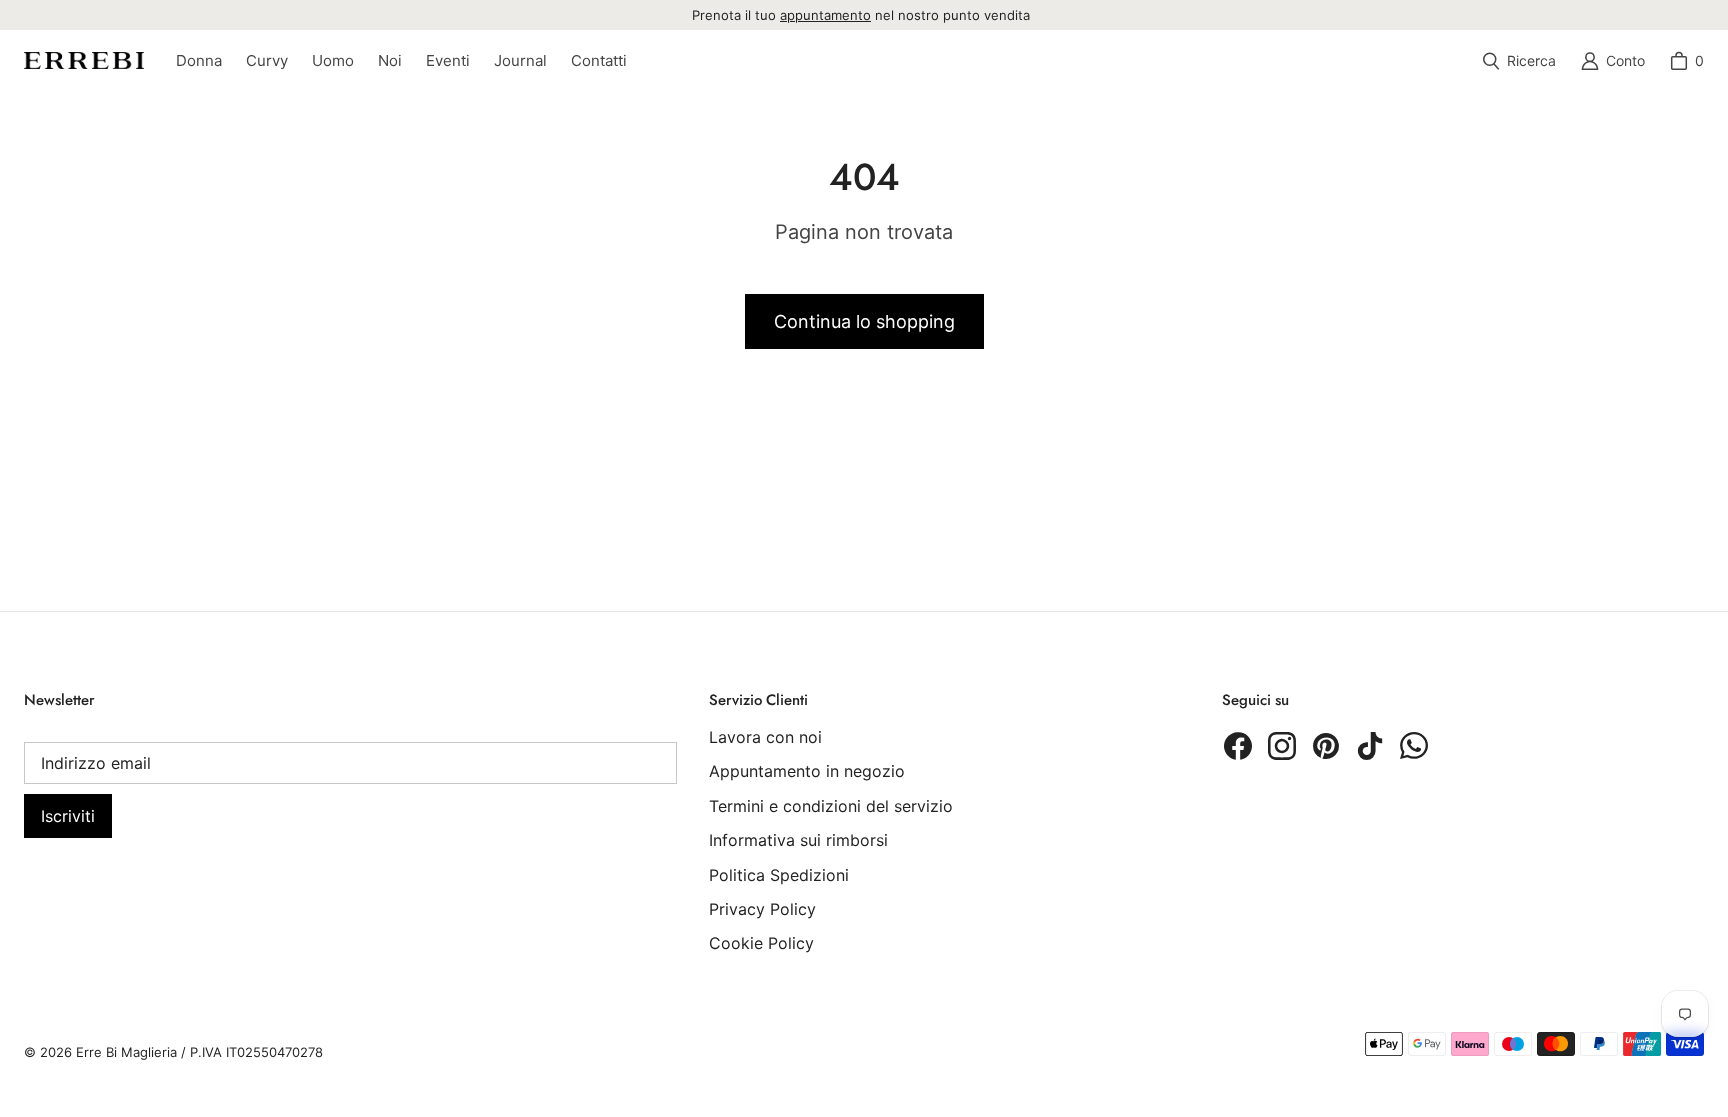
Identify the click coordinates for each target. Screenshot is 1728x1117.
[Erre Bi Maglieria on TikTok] (1370, 746)
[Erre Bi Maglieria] (84, 60)
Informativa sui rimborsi (798, 840)
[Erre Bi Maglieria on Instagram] (1282, 746)
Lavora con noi (765, 737)
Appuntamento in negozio (807, 771)
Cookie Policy (761, 943)
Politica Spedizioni (779, 875)
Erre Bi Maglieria (126, 1052)
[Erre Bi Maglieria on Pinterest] (1326, 746)
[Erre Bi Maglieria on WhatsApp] (1414, 746)
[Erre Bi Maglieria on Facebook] (1238, 746)
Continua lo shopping (864, 321)
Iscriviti (68, 816)
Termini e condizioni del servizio (831, 806)
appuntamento (825, 15)
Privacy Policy (762, 909)
